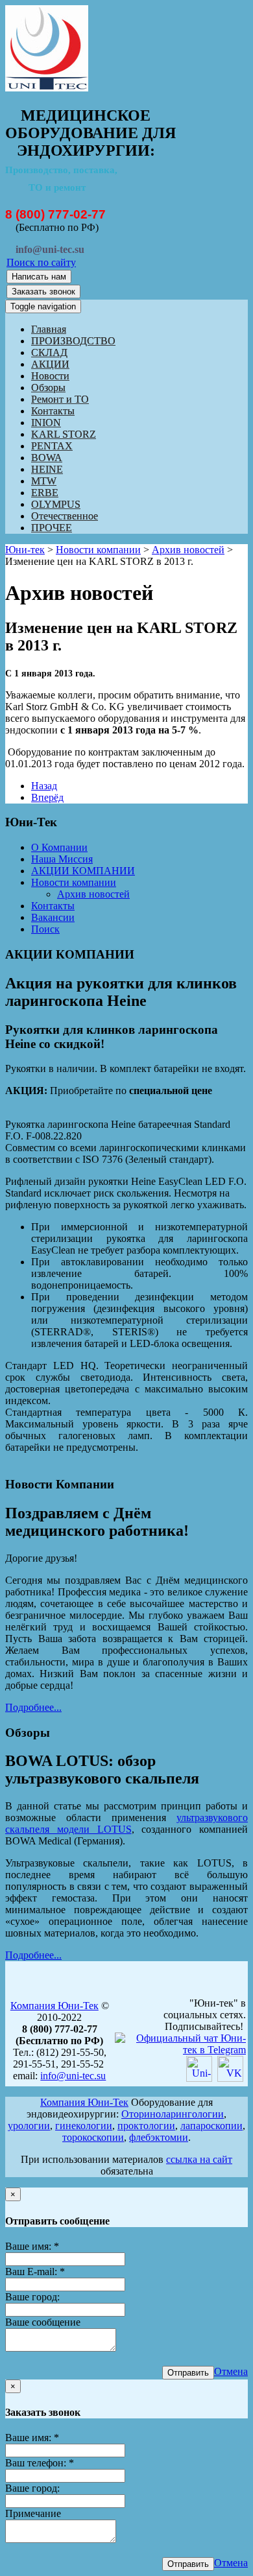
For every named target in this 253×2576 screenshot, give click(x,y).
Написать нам (39, 277)
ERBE (45, 493)
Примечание (33, 2513)
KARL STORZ (64, 434)
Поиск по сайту (41, 262)
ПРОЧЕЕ (52, 528)
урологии (29, 2126)
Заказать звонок (43, 292)
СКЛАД (49, 352)
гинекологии (84, 2126)
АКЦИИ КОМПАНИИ (83, 871)
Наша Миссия (62, 859)
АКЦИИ (50, 364)
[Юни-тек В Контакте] (230, 2078)
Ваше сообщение (43, 2322)
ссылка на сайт (199, 2159)
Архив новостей (188, 550)
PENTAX (52, 446)
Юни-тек (25, 550)
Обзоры (48, 388)
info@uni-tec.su (73, 2076)
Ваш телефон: (40, 2463)
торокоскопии (93, 2137)
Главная (49, 329)
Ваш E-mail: (35, 2272)
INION (46, 423)
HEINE (47, 469)
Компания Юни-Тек (54, 2006)
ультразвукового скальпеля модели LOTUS (126, 1823)
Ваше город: (32, 2297)
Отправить (188, 2373)
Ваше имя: (32, 2246)
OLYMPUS (56, 504)
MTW (44, 481)
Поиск (45, 929)
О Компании (59, 847)
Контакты (53, 411)
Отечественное (65, 516)
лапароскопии (211, 2126)
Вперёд (47, 797)
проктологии (146, 2126)
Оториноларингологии (173, 2114)
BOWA (47, 458)
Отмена (231, 2371)
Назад (44, 786)
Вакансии (53, 917)
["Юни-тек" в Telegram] (180, 2050)
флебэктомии (159, 2137)
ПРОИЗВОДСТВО (73, 341)
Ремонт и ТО (60, 399)
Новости (50, 376)
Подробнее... (33, 1707)
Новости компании (98, 550)
